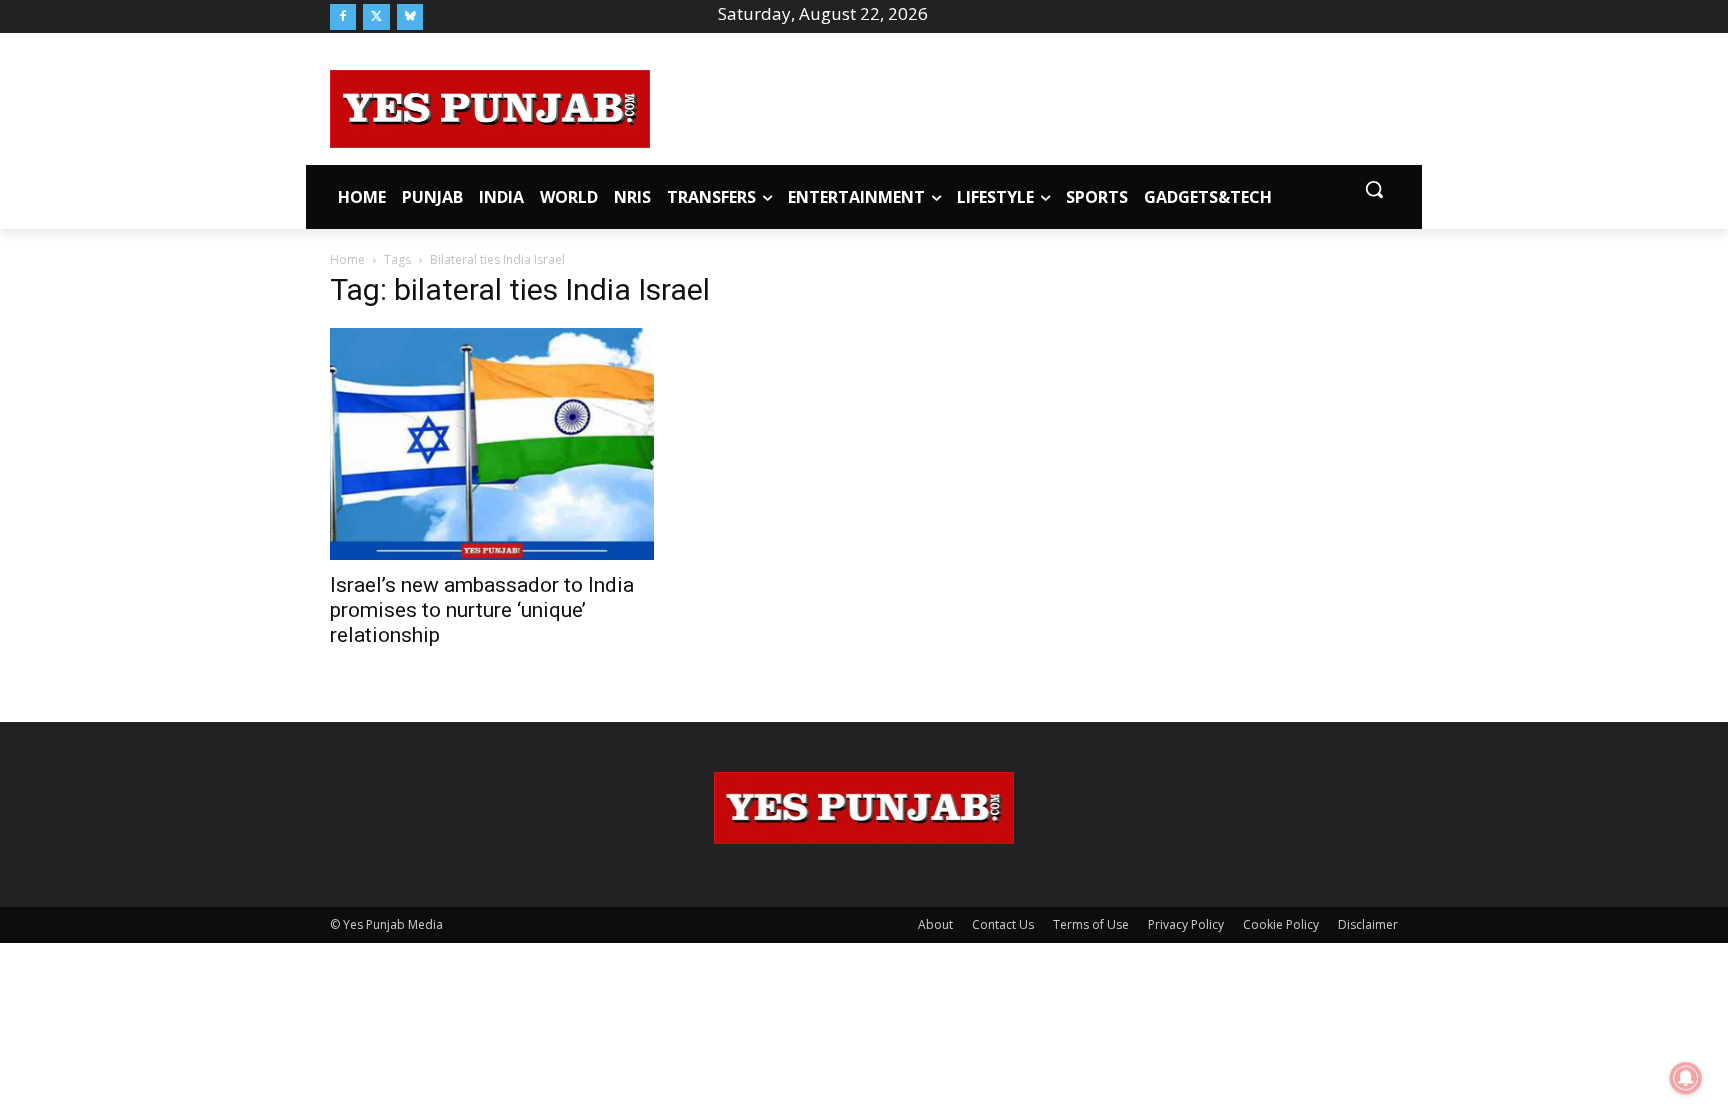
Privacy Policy (1186, 924)
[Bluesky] (410, 17)
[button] (1374, 189)
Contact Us (1003, 924)
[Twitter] (376, 17)
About (935, 924)
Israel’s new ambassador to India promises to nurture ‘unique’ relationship (482, 610)
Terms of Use (1091, 924)
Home (347, 259)
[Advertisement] (1024, 106)
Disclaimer (1368, 924)
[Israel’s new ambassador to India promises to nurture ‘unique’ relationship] (492, 443)
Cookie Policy (1281, 924)
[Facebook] (343, 17)
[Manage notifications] (1686, 1078)
